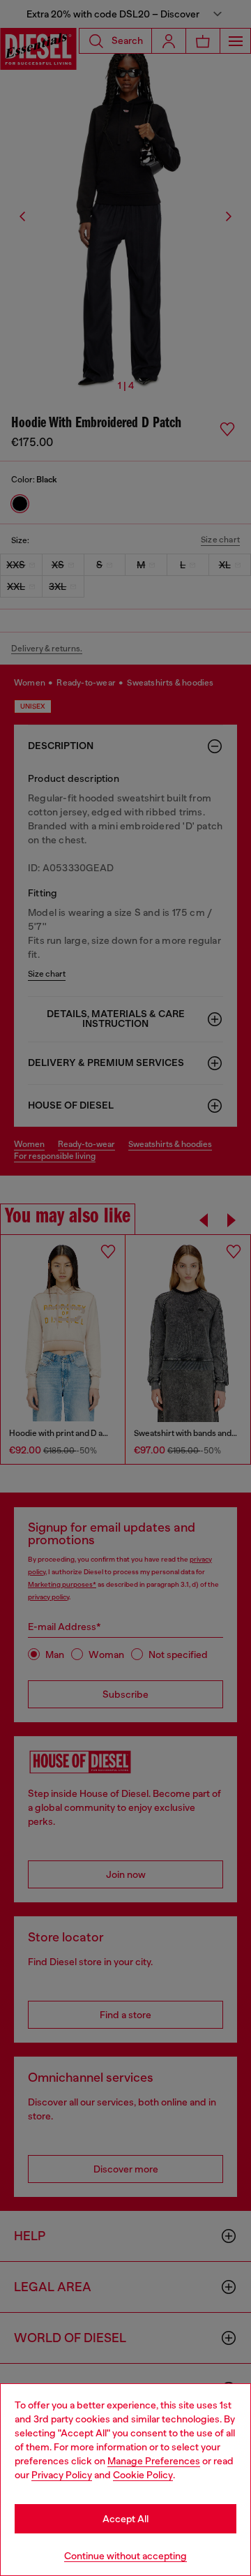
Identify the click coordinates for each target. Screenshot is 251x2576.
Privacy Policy (62, 2475)
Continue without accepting (125, 2556)
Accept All (125, 2519)
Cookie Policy (143, 2475)
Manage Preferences (154, 2461)
